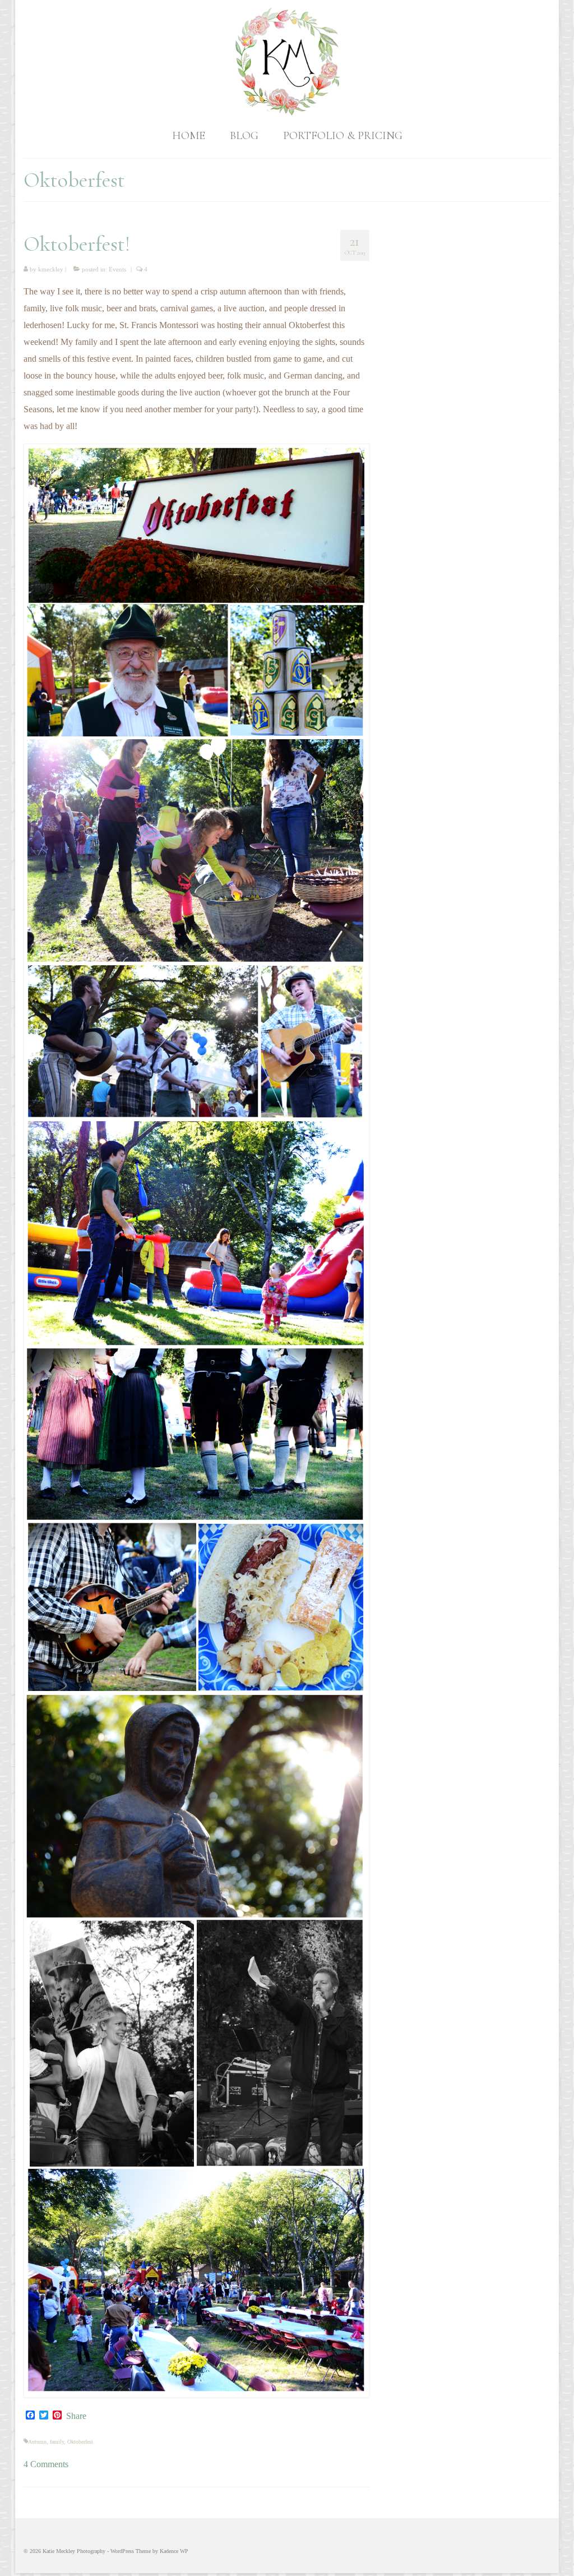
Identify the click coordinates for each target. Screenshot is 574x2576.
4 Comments (46, 2464)
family (57, 2442)
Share (76, 2416)
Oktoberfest (80, 2442)
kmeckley (51, 269)
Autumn (37, 2442)
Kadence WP (174, 2551)
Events (117, 269)
